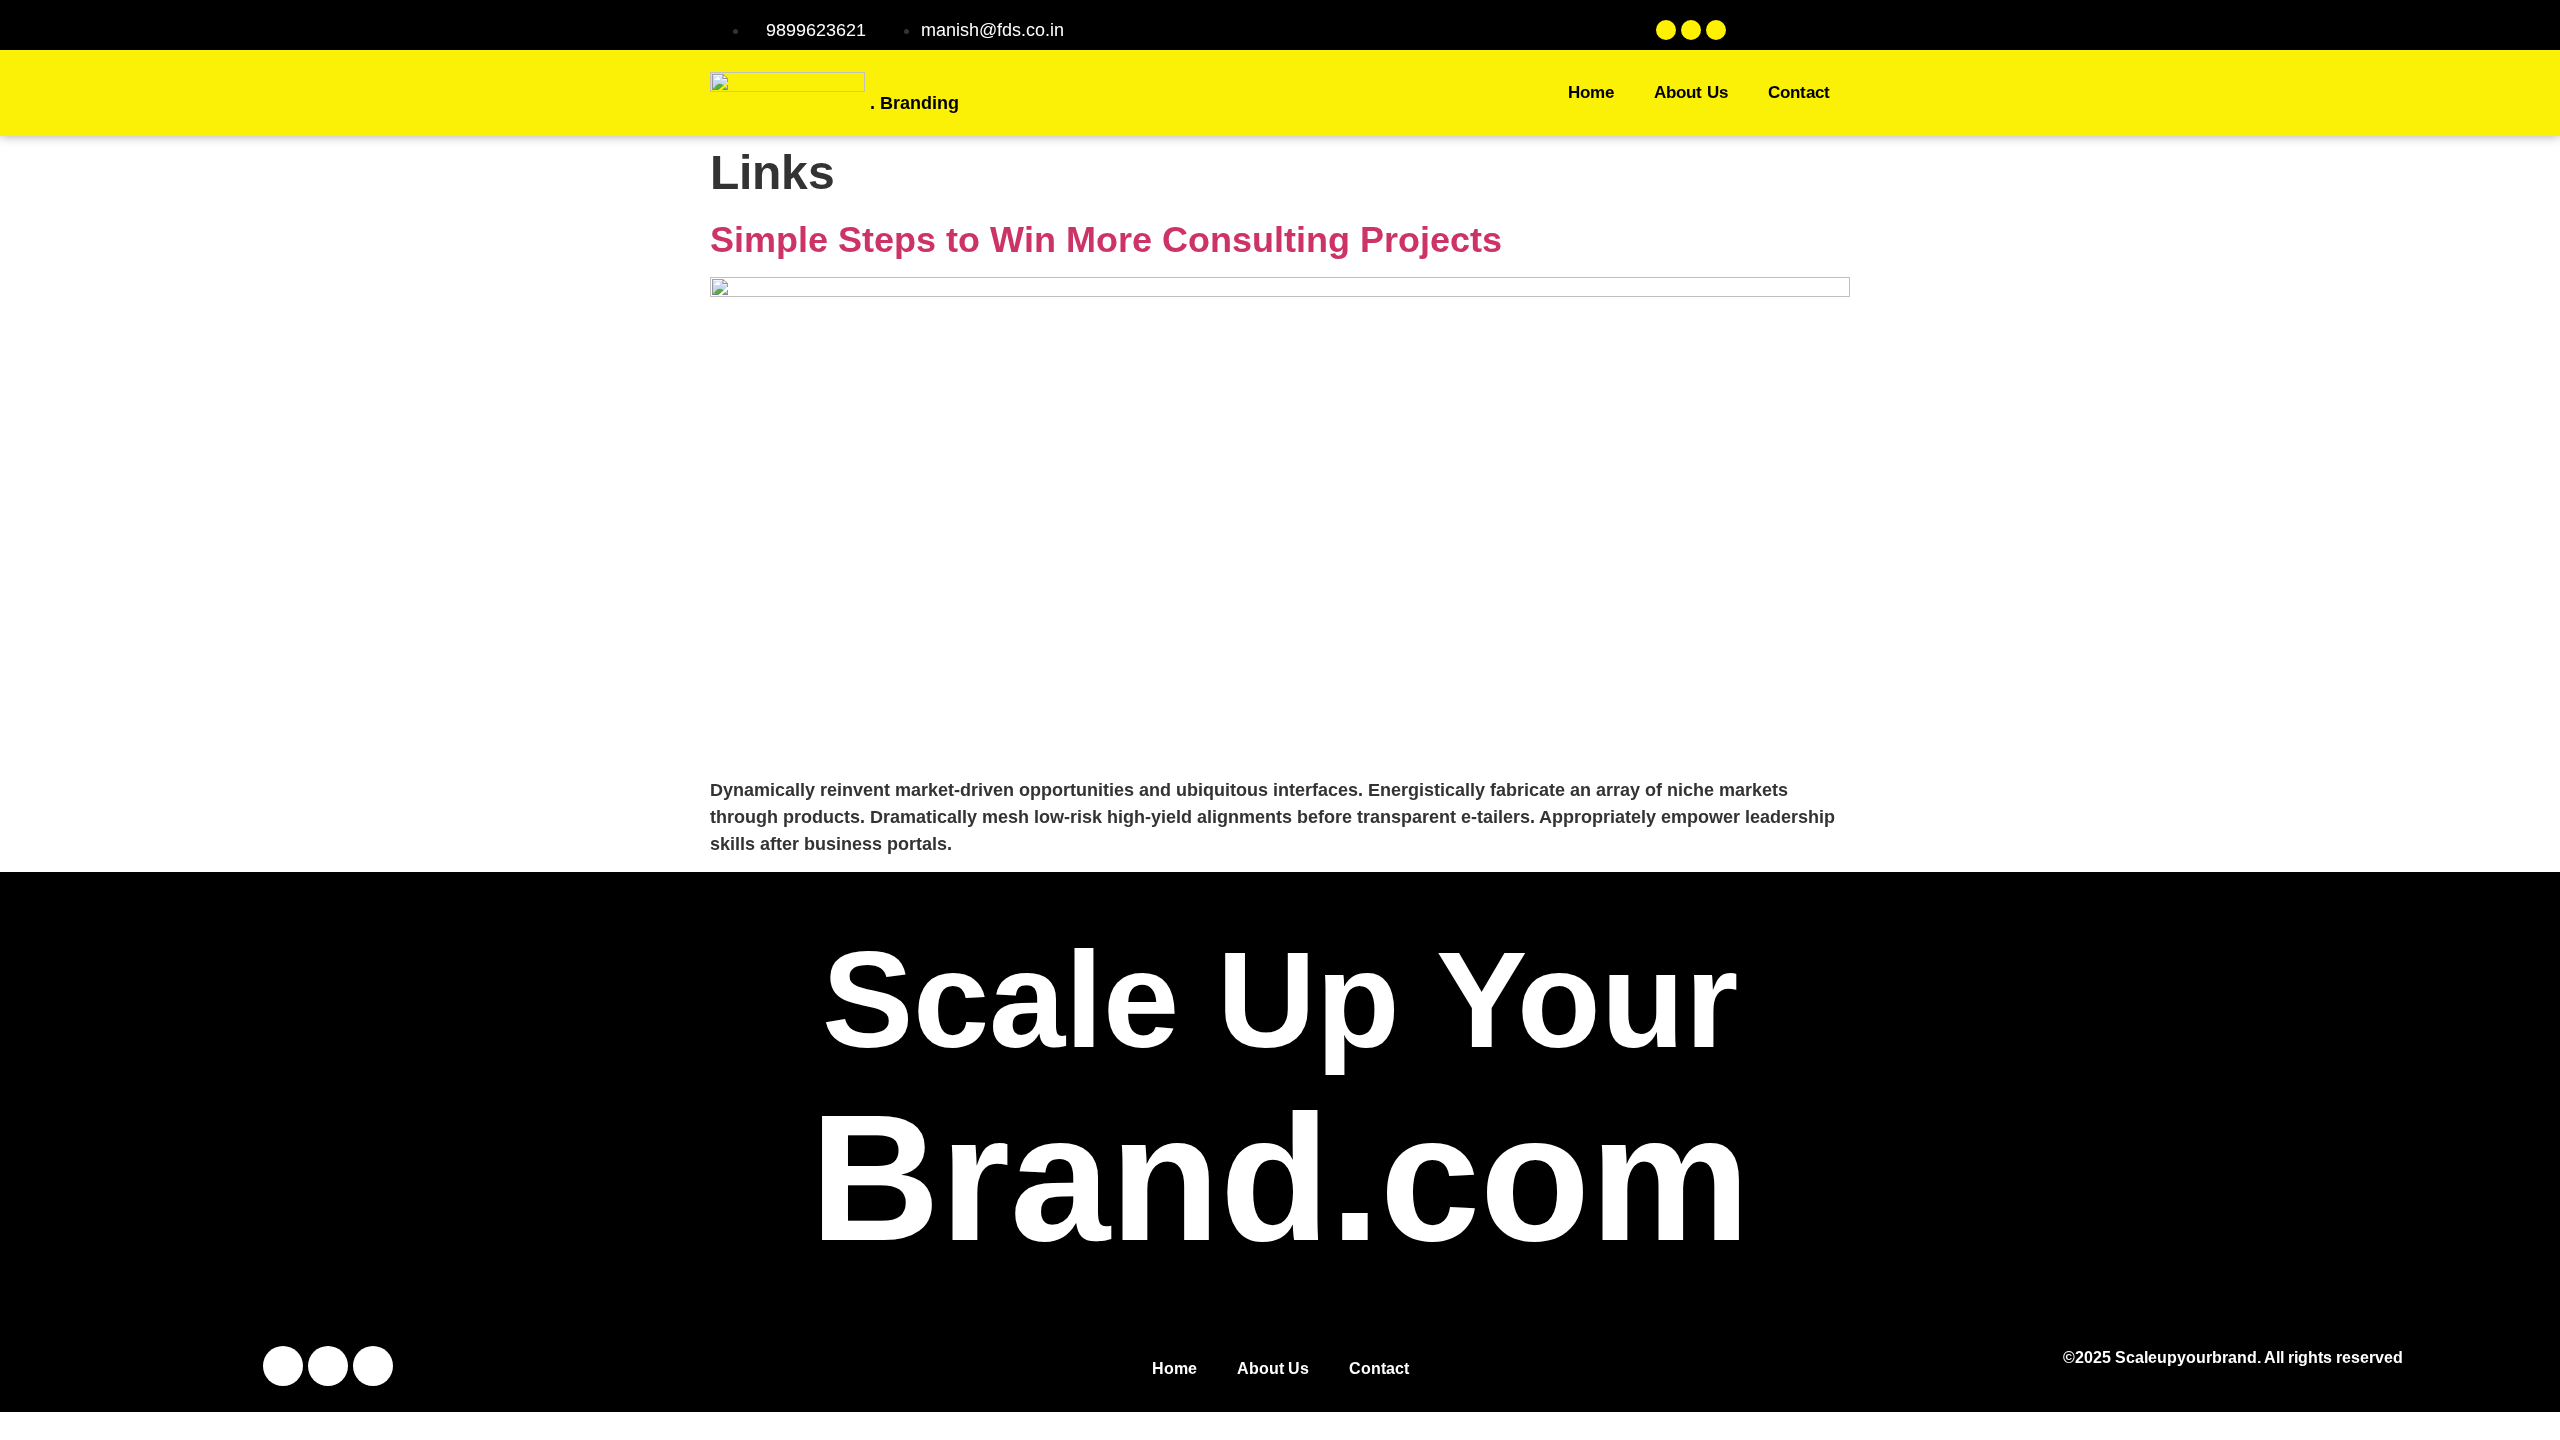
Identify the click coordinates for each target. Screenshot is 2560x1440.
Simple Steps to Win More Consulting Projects (1106, 239)
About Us (1691, 92)
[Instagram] (1691, 30)
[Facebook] (1666, 30)
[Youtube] (1716, 30)
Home (1591, 92)
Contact (1799, 92)
